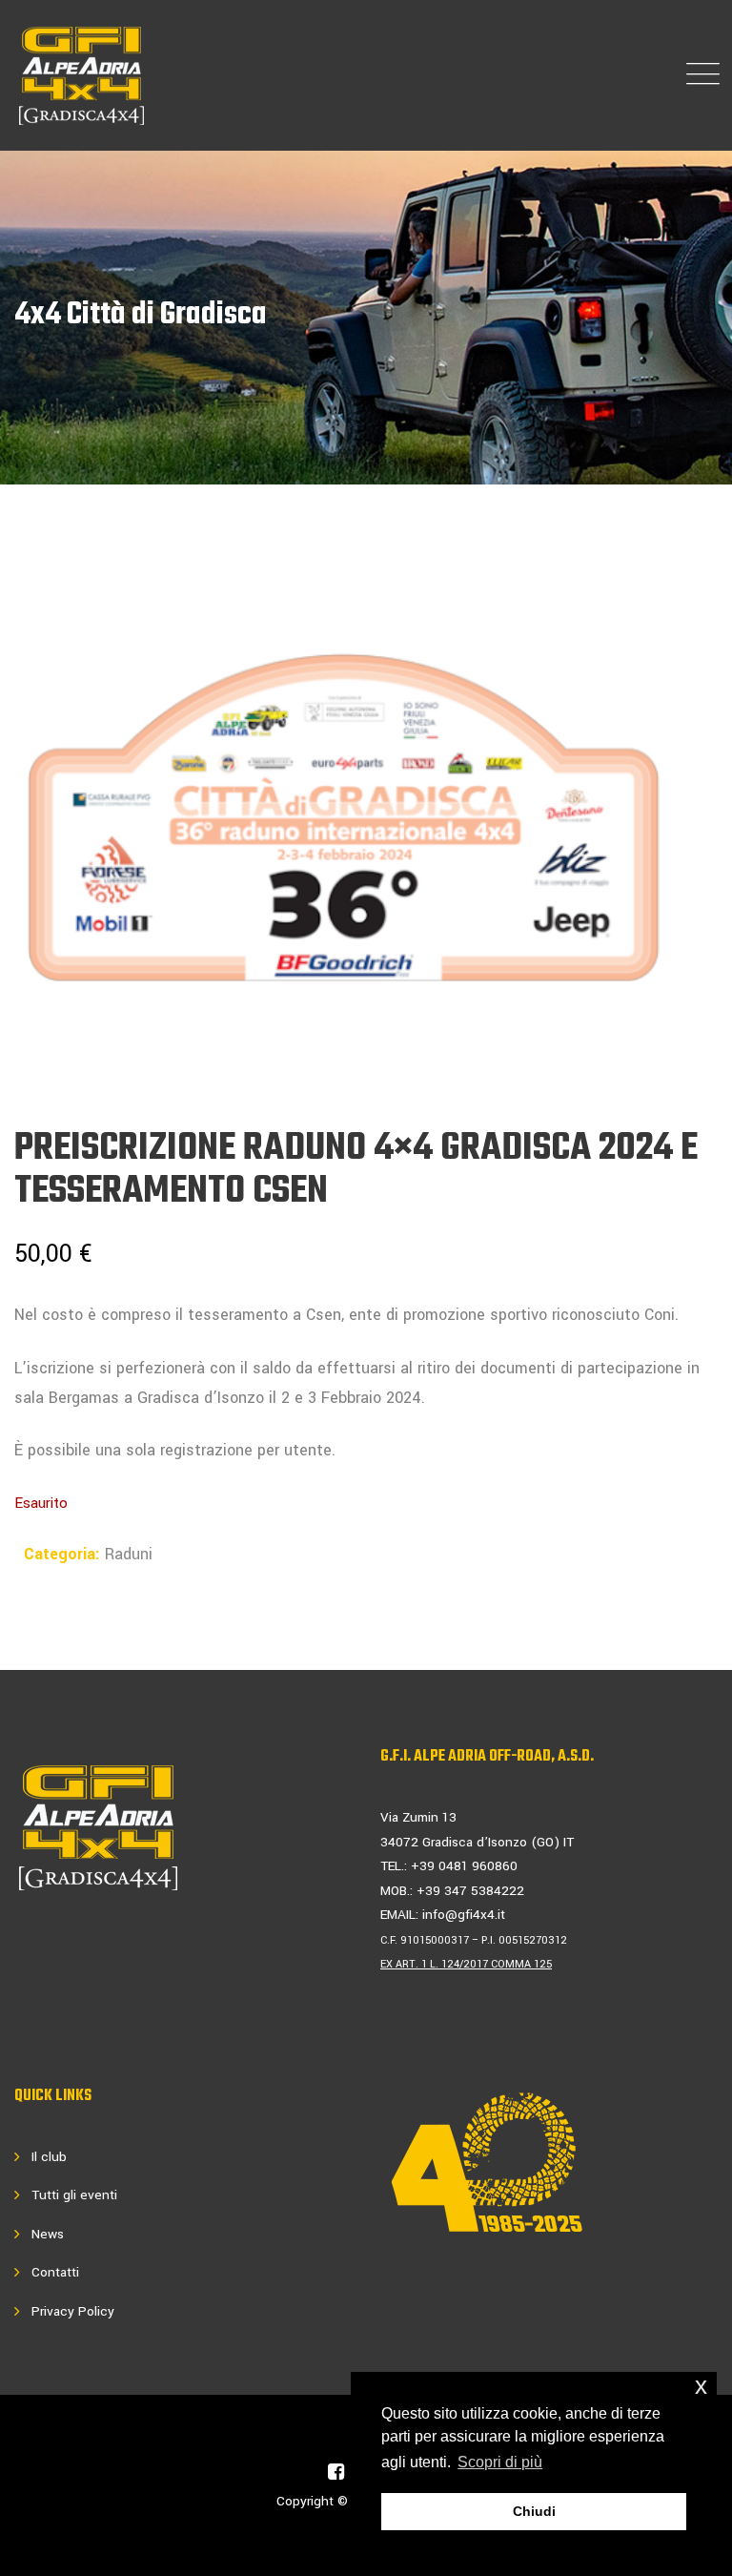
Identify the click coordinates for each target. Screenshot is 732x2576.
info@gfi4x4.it (464, 1915)
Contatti (55, 2272)
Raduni (129, 1554)
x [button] (701, 2386)
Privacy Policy (73, 2311)
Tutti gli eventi (74, 2195)
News (48, 2234)
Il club (49, 2157)
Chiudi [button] (534, 2511)
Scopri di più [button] (500, 2462)
